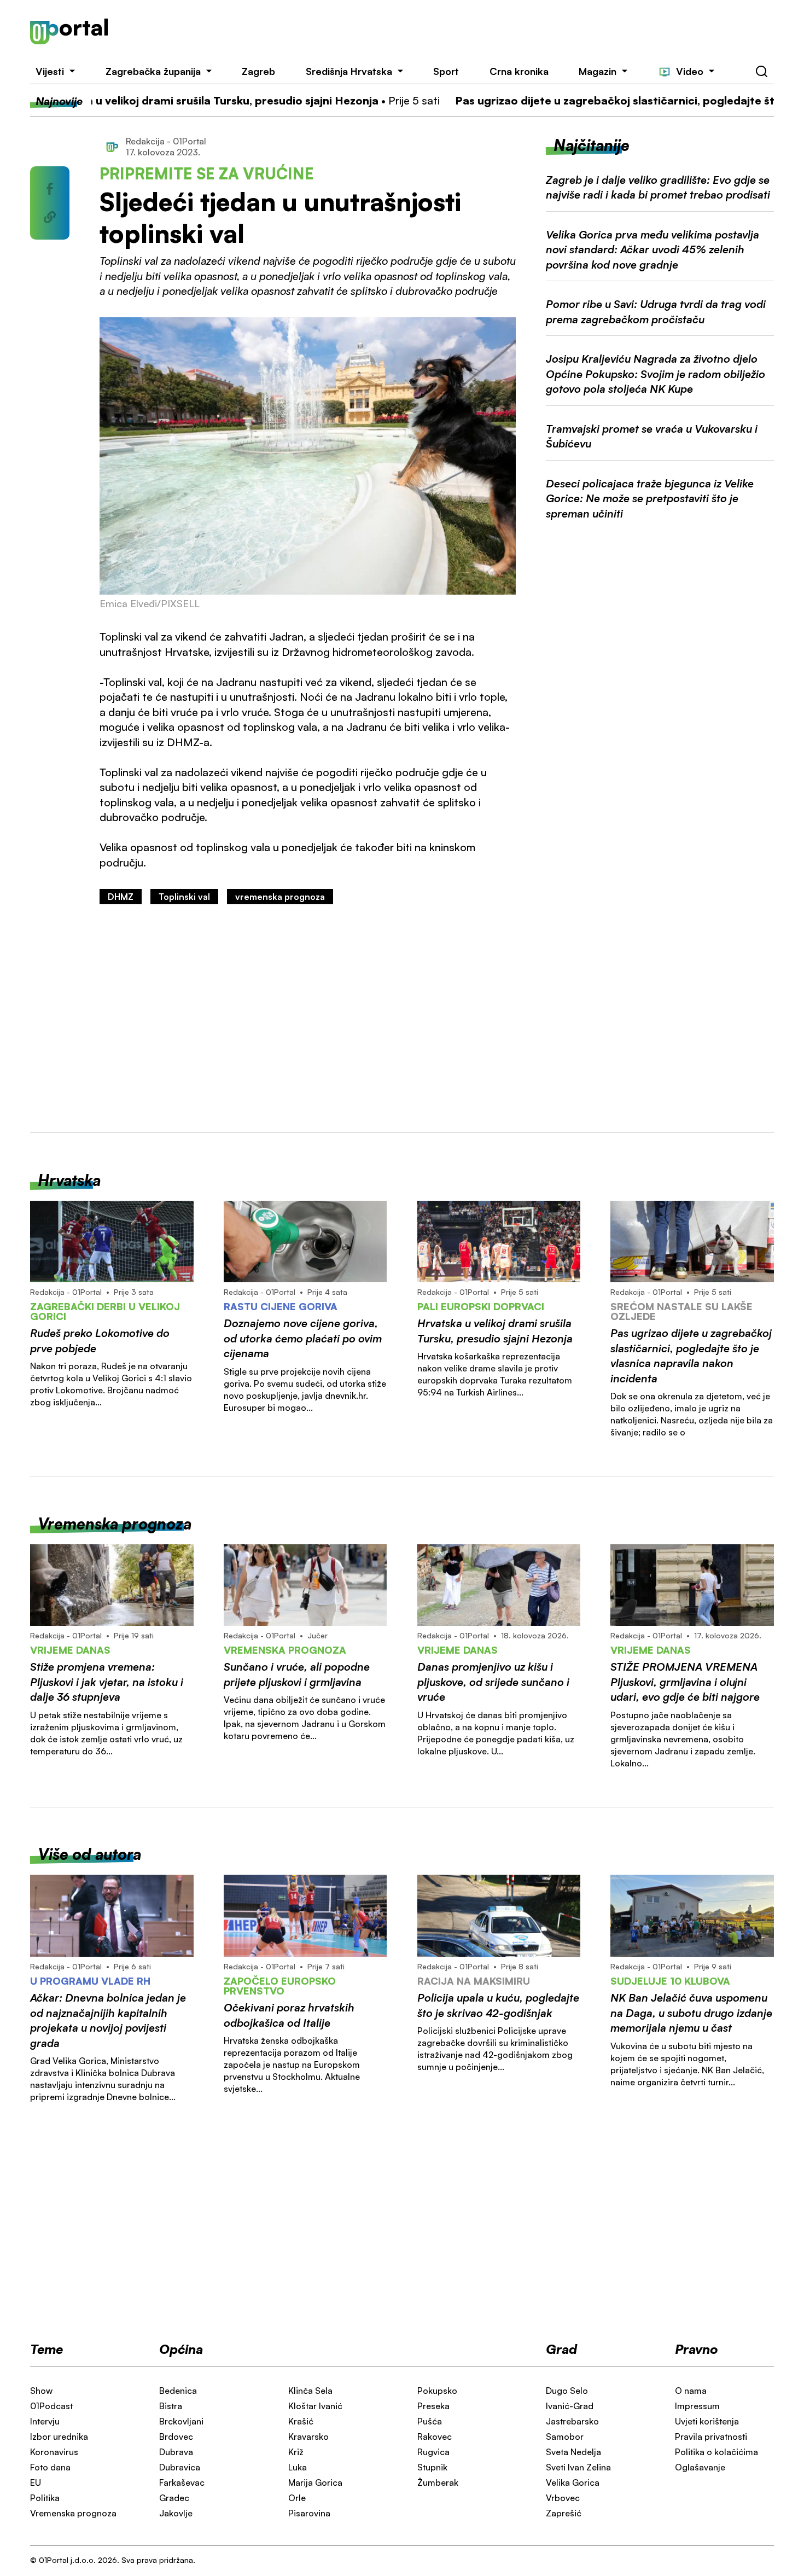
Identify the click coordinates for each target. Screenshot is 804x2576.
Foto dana (50, 2467)
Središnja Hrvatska (349, 71)
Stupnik (432, 2467)
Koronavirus (54, 2452)
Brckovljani (181, 2421)
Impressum (697, 2406)
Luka (298, 2467)
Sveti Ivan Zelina (578, 2467)
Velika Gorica (573, 2482)
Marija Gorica (315, 2482)
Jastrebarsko (572, 2421)
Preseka (433, 2406)
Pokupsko (437, 2391)
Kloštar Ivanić (315, 2406)
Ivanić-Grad (570, 2406)
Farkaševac (182, 2482)
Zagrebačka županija (153, 71)
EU (36, 2482)
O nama (691, 2391)
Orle (297, 2498)
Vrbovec (563, 2498)
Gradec (174, 2498)
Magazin (598, 71)
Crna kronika (519, 71)
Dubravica (180, 2467)
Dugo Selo (567, 2391)
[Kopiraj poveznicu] (50, 217)
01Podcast (51, 2406)
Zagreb (258, 71)
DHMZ (121, 897)
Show (41, 2391)
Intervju (45, 2421)
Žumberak (438, 2482)
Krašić (301, 2421)
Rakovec (435, 2437)
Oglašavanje (700, 2467)
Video (690, 71)
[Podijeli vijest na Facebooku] (50, 189)
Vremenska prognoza (73, 2513)
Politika (45, 2498)
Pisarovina (309, 2513)
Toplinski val (184, 897)
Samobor (565, 2437)
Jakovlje (176, 2513)
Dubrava (176, 2452)
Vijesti (50, 71)
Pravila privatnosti (711, 2437)
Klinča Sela (310, 2391)
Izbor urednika (59, 2437)
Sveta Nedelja (573, 2452)
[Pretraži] (762, 72)
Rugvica (433, 2452)
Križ (296, 2452)
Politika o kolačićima (716, 2452)
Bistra (171, 2406)
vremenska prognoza (280, 897)
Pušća (430, 2421)
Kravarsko (308, 2437)
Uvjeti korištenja (707, 2421)
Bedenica (178, 2391)
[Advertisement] (456, 32)
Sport (446, 71)
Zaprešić (564, 2513)
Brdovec (176, 2437)
